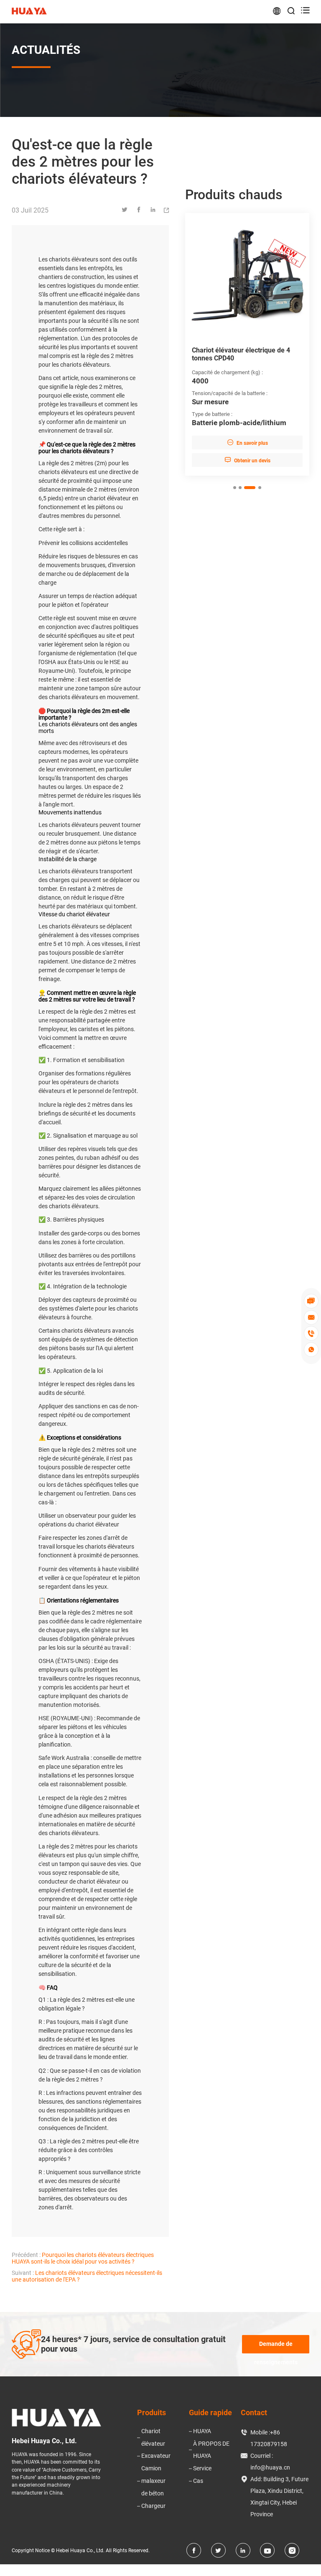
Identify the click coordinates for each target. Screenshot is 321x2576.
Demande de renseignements (276, 2347)
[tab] (235, 488)
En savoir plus (247, 442)
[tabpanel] (247, 344)
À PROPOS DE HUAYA (211, 2450)
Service (202, 2468)
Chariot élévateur (153, 2437)
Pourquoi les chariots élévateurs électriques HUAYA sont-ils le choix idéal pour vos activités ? (83, 2258)
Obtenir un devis (247, 460)
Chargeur (153, 2506)
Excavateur (156, 2456)
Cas (198, 2481)
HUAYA (202, 2431)
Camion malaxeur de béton (153, 2481)
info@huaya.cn (270, 2467)
